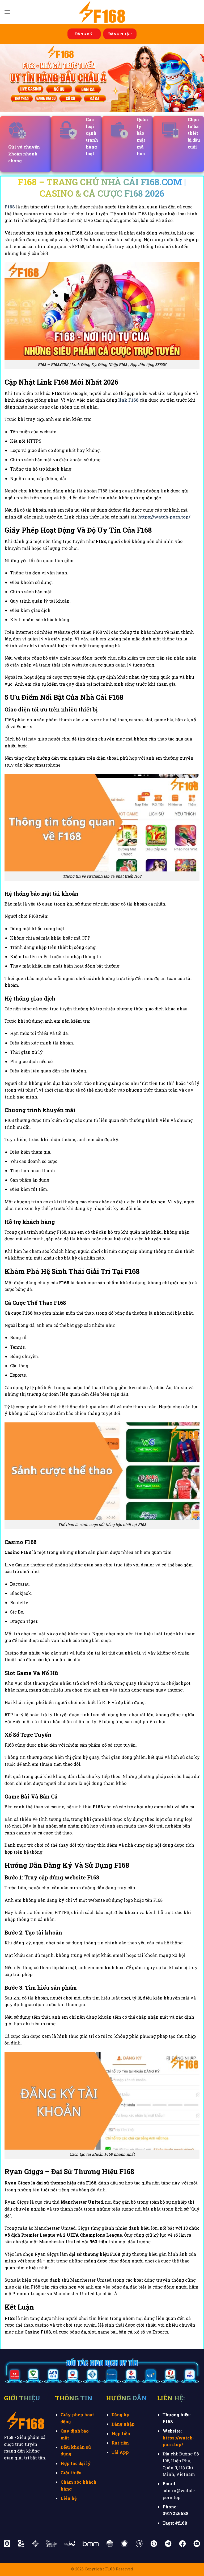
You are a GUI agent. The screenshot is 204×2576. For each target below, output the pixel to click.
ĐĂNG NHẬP (120, 34)
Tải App (120, 2452)
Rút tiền (120, 2443)
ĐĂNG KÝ (84, 34)
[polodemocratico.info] (102, 12)
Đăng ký (121, 2415)
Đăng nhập (123, 2424)
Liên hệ (69, 2498)
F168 (10, 207)
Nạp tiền (121, 2433)
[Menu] (7, 12)
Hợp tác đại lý (76, 2463)
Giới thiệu (71, 2473)
